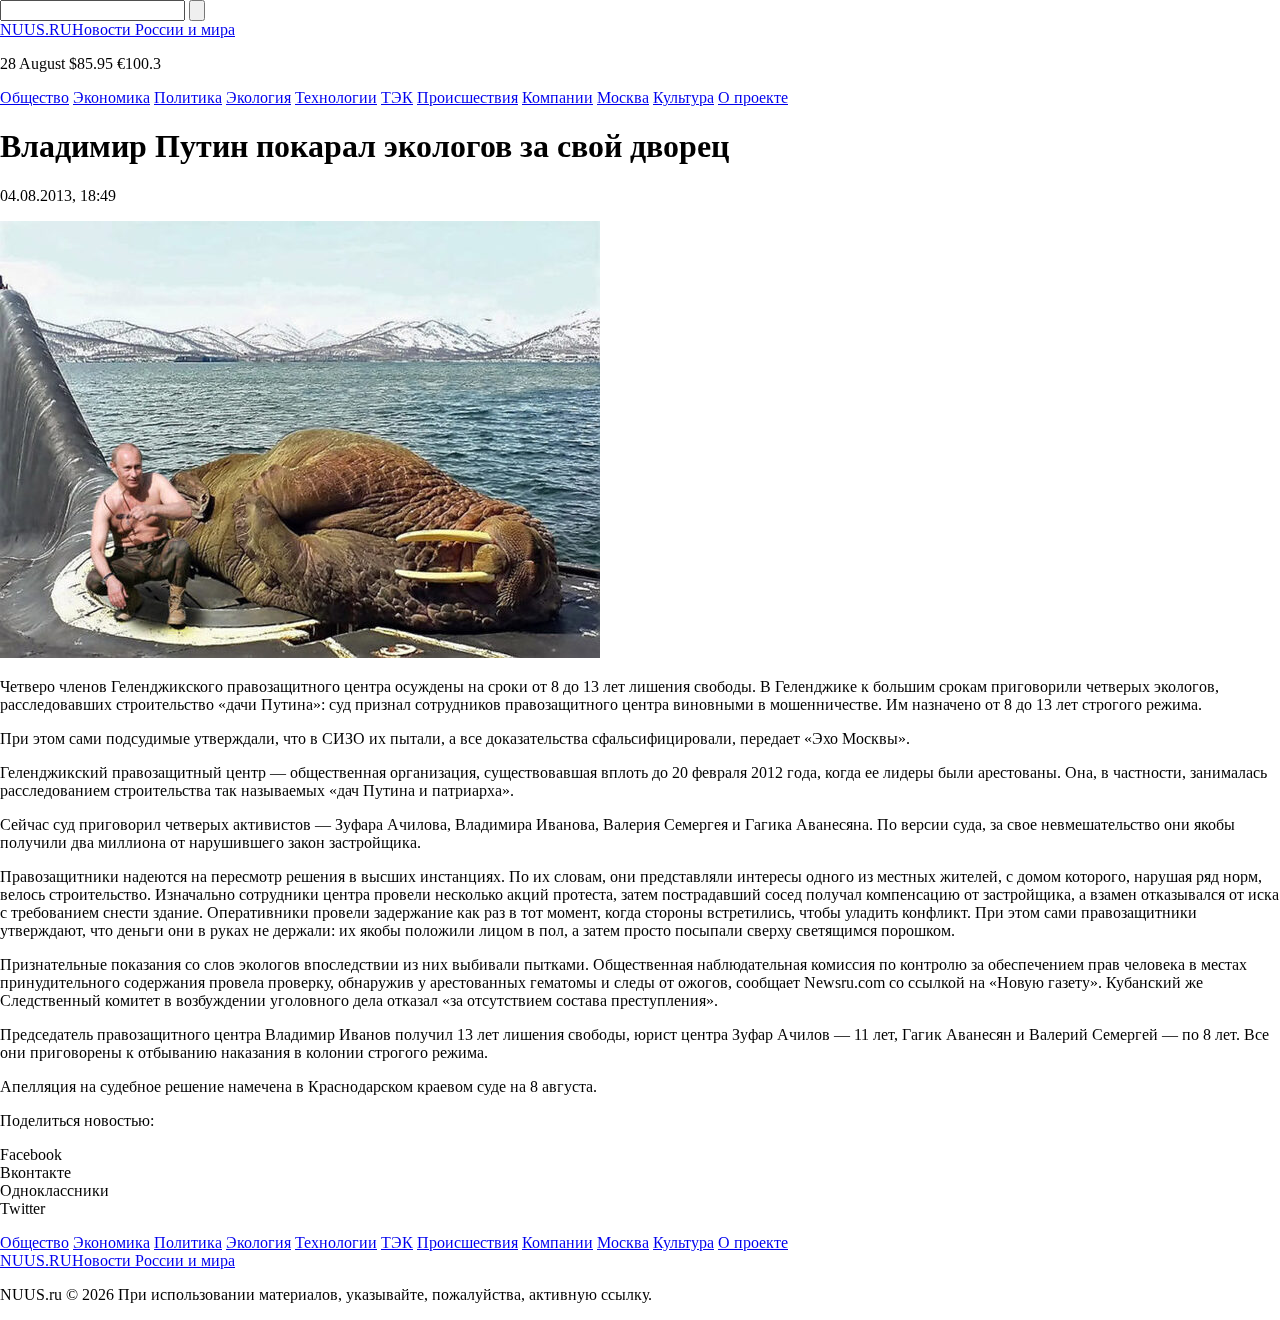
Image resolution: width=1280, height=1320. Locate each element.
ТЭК (397, 97)
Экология (258, 97)
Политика (188, 97)
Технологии (336, 97)
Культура (683, 97)
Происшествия (467, 97)
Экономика (111, 97)
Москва (623, 97)
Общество (34, 97)
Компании (557, 97)
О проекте (753, 97)
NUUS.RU (117, 29)
